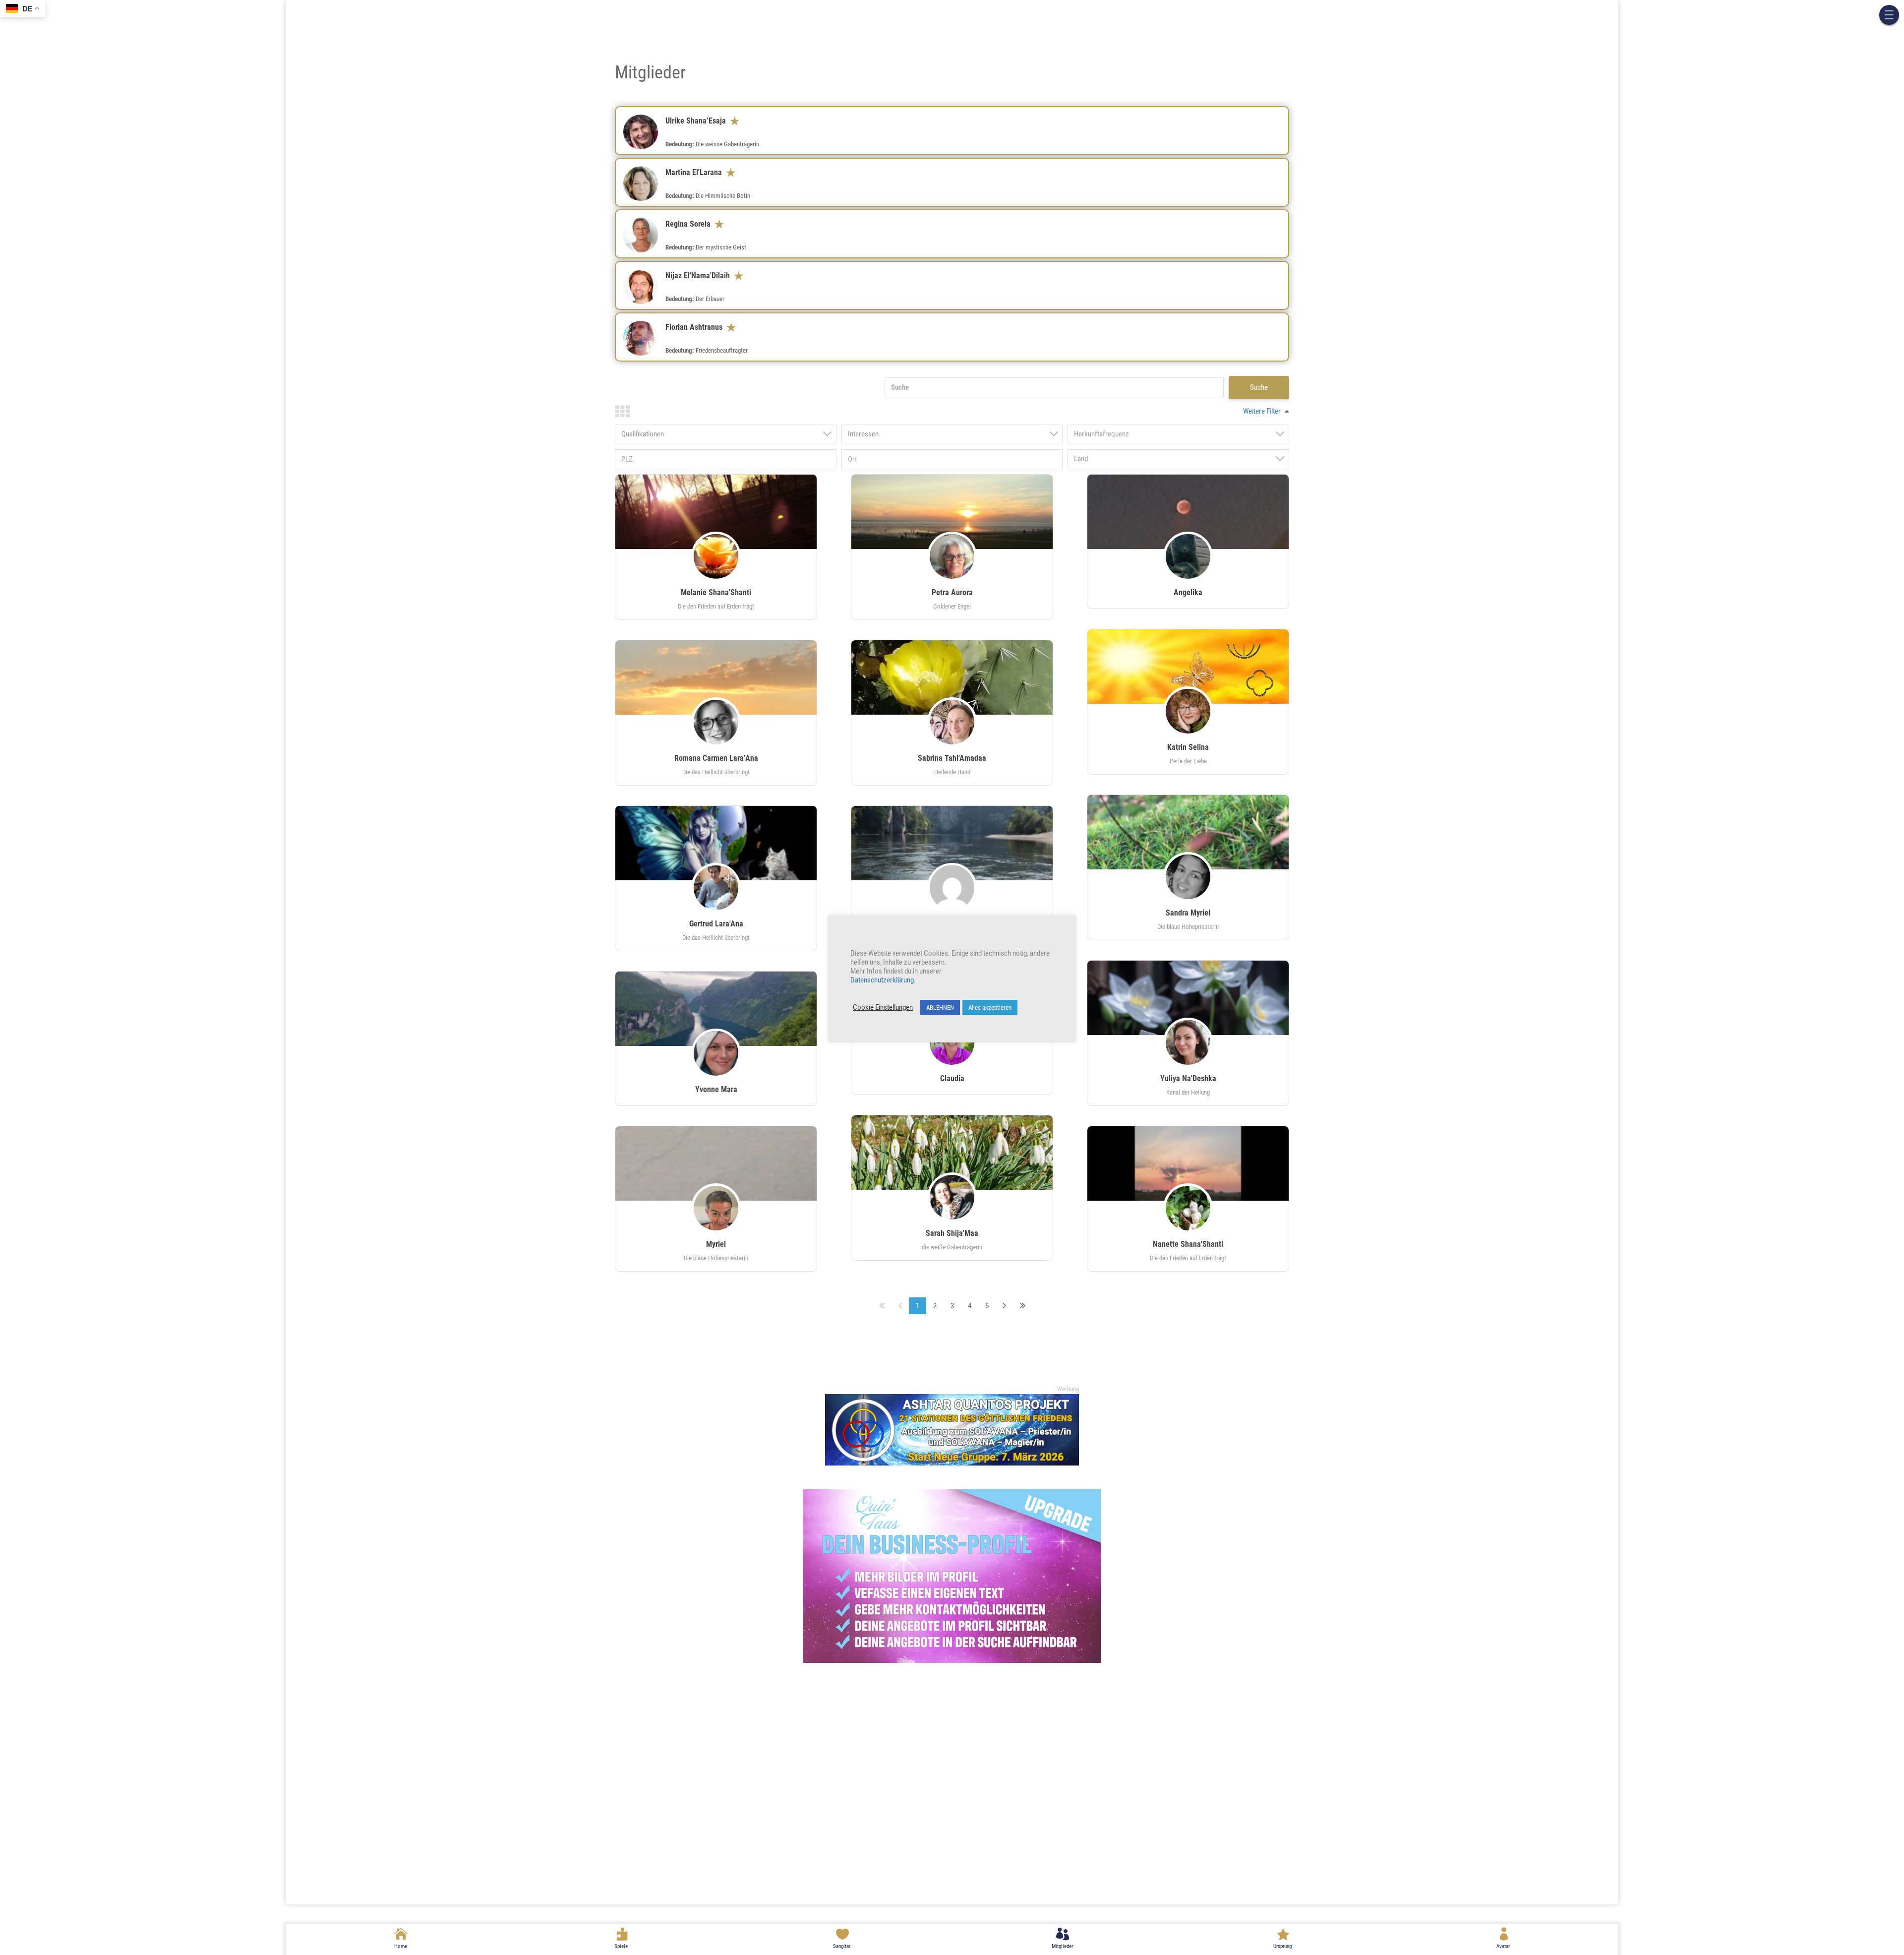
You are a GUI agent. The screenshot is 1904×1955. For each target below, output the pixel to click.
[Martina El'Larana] (648, 191)
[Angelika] (1188, 512)
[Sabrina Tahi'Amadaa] (952, 677)
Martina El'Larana (696, 172)
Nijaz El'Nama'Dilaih (700, 275)
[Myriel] (716, 1214)
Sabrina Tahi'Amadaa (952, 758)
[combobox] (726, 434)
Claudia (952, 1078)
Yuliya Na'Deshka (1188, 1078)
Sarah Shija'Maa (952, 1233)
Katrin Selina (1188, 747)
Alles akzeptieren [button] (990, 1008)
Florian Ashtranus (696, 327)
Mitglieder (1062, 1946)
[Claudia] (952, 1048)
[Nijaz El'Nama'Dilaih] (648, 294)
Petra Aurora (952, 592)
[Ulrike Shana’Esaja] (648, 139)
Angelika (1188, 592)
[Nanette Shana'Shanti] (1188, 1163)
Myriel (716, 1244)
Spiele (621, 1946)
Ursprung (1282, 1946)
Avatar (1503, 1946)
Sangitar (842, 1946)
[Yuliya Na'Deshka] (1188, 998)
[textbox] (729, 434)
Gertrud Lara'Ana (716, 924)
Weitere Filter (1262, 411)
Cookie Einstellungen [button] (883, 1007)
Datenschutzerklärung (882, 980)
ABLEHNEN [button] (940, 1008)
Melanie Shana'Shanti (716, 592)
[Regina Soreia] (648, 243)
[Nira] (952, 843)
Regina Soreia (690, 224)
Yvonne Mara (716, 1089)
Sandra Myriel (1188, 913)
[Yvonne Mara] (716, 1009)
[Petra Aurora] (952, 512)
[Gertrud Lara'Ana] (716, 843)
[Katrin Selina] (1188, 667)
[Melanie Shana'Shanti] (716, 512)
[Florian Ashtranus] (648, 346)
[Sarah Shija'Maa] (952, 1153)
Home (401, 1946)
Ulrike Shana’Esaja (698, 121)
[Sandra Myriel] (1188, 832)
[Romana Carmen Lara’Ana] (716, 677)
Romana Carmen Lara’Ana (716, 758)
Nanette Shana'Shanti (1188, 1244)
